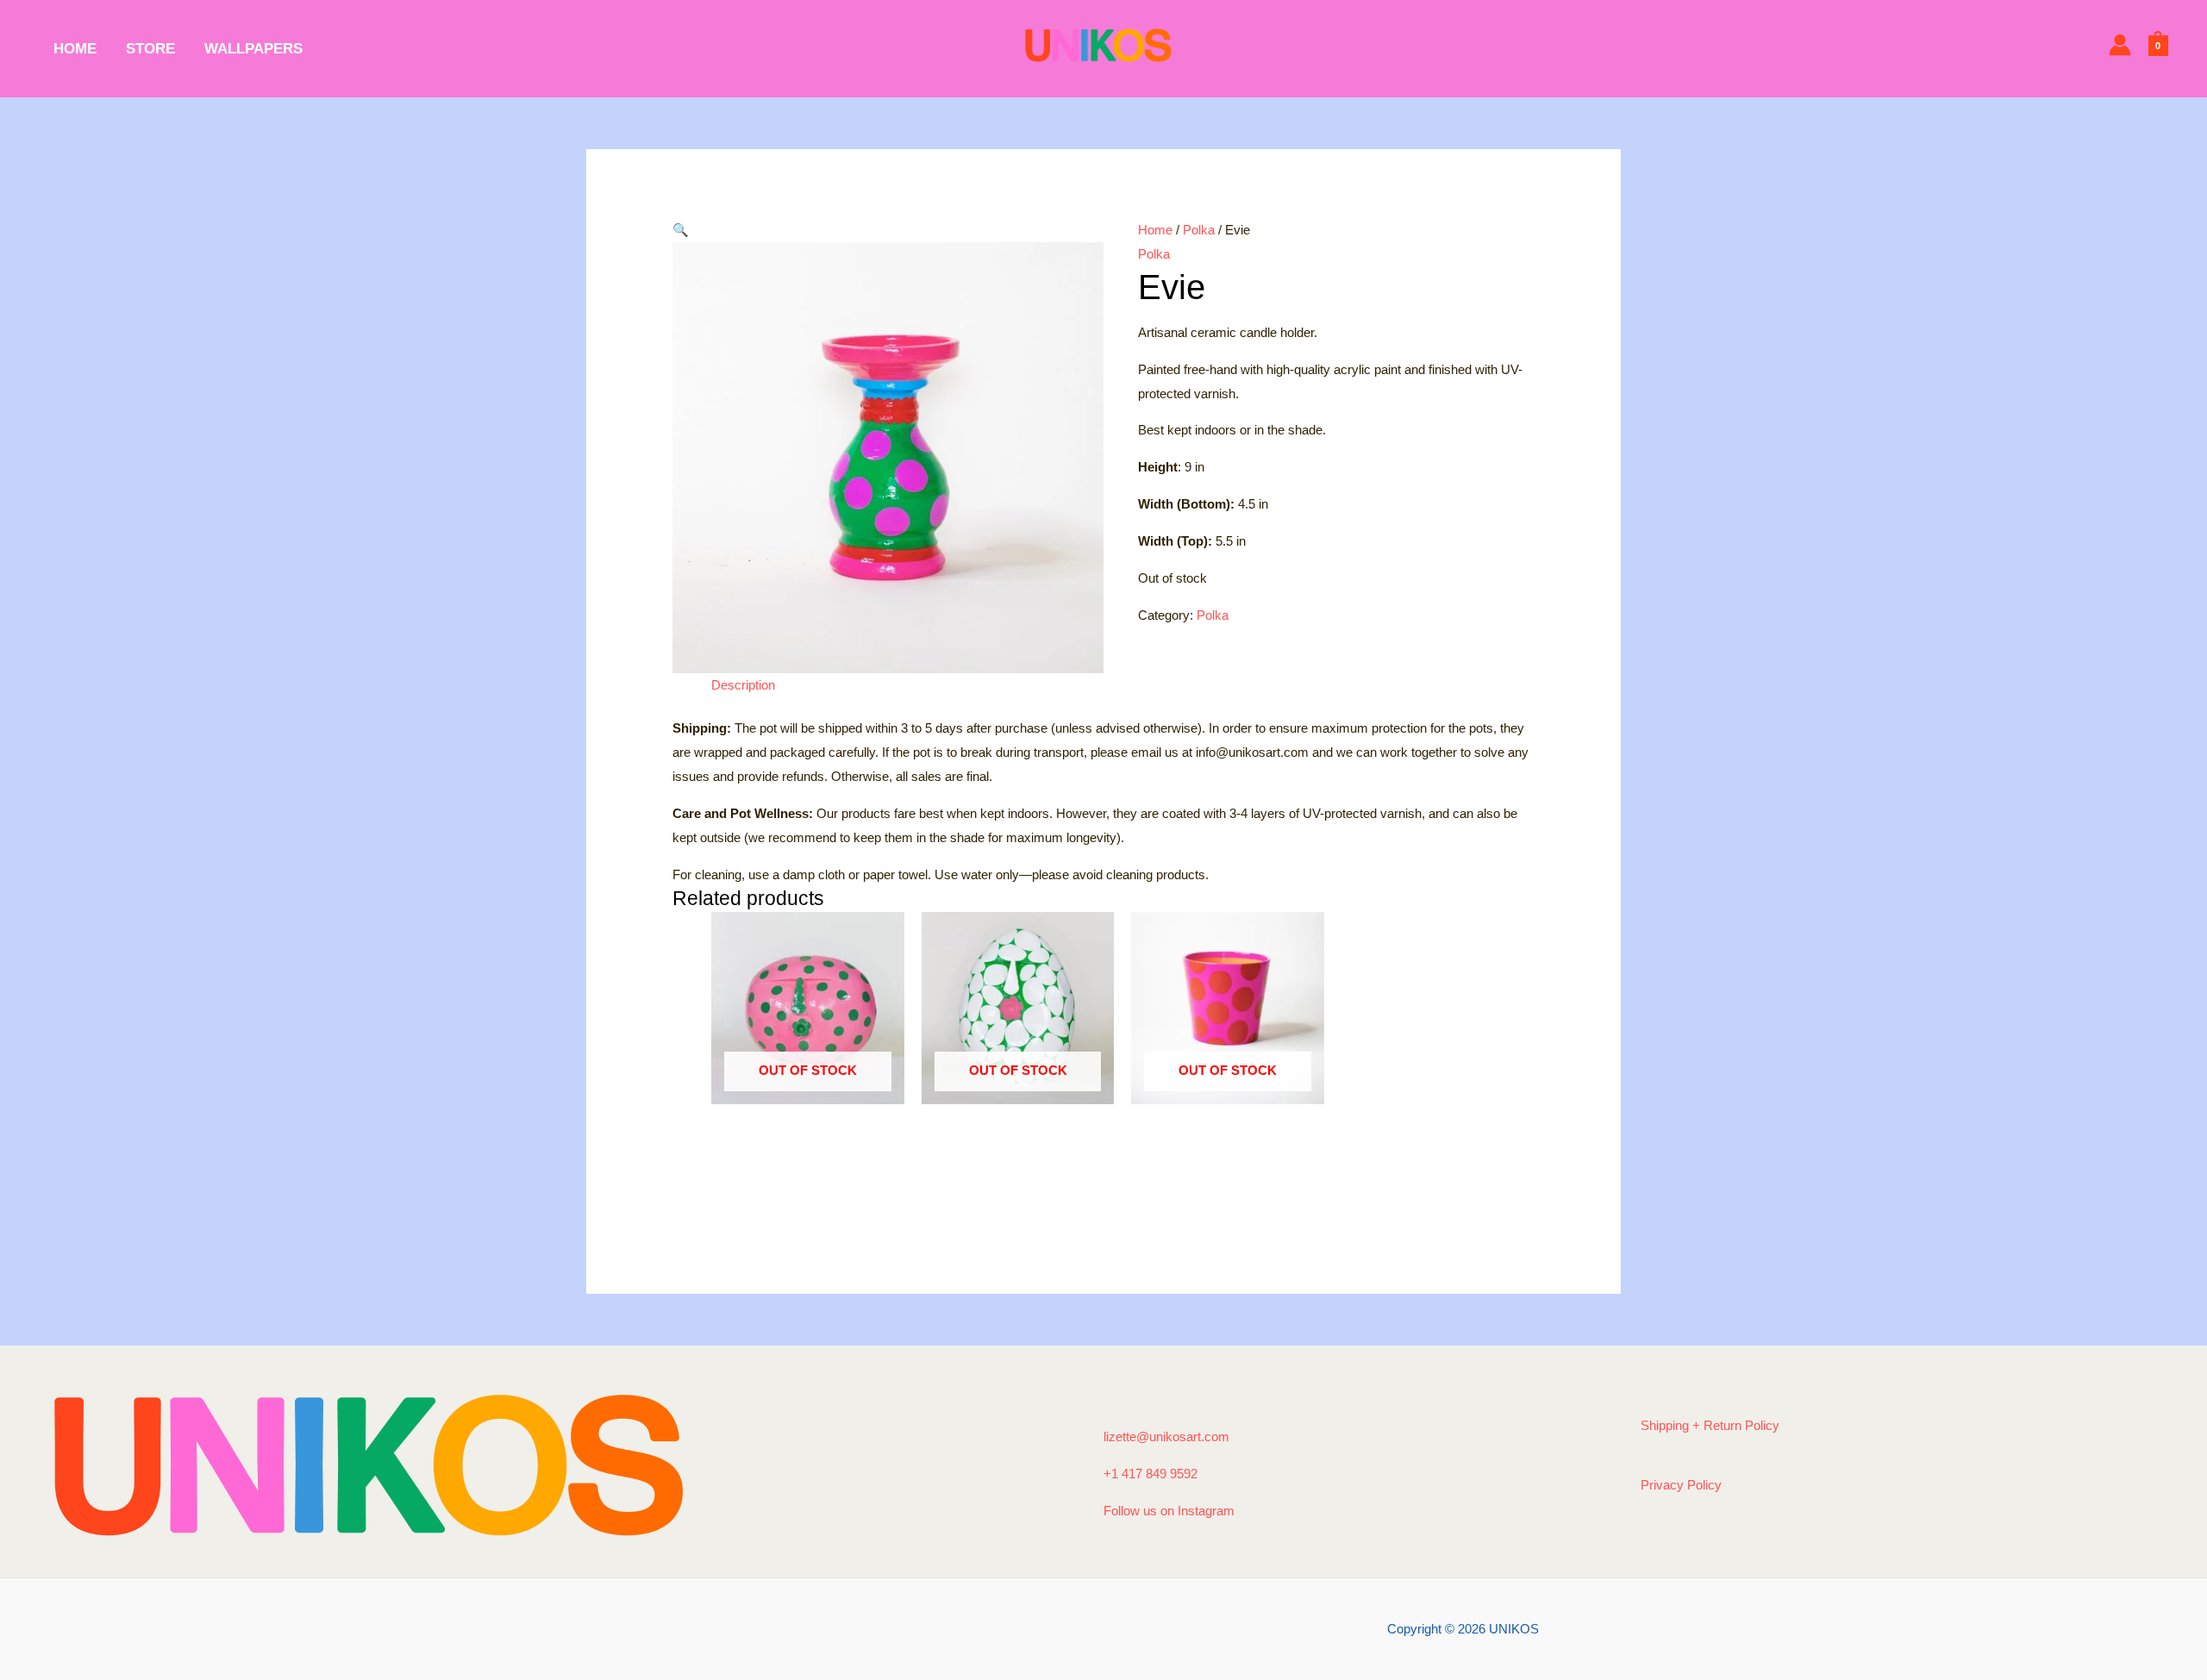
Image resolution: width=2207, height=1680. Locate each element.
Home (1155, 230)
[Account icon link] (2120, 45)
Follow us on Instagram (1169, 1511)
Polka (1199, 230)
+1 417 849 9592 (1150, 1474)
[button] (888, 230)
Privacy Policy (1681, 1485)
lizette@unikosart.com (1166, 1436)
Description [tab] (743, 685)
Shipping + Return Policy (1710, 1425)
